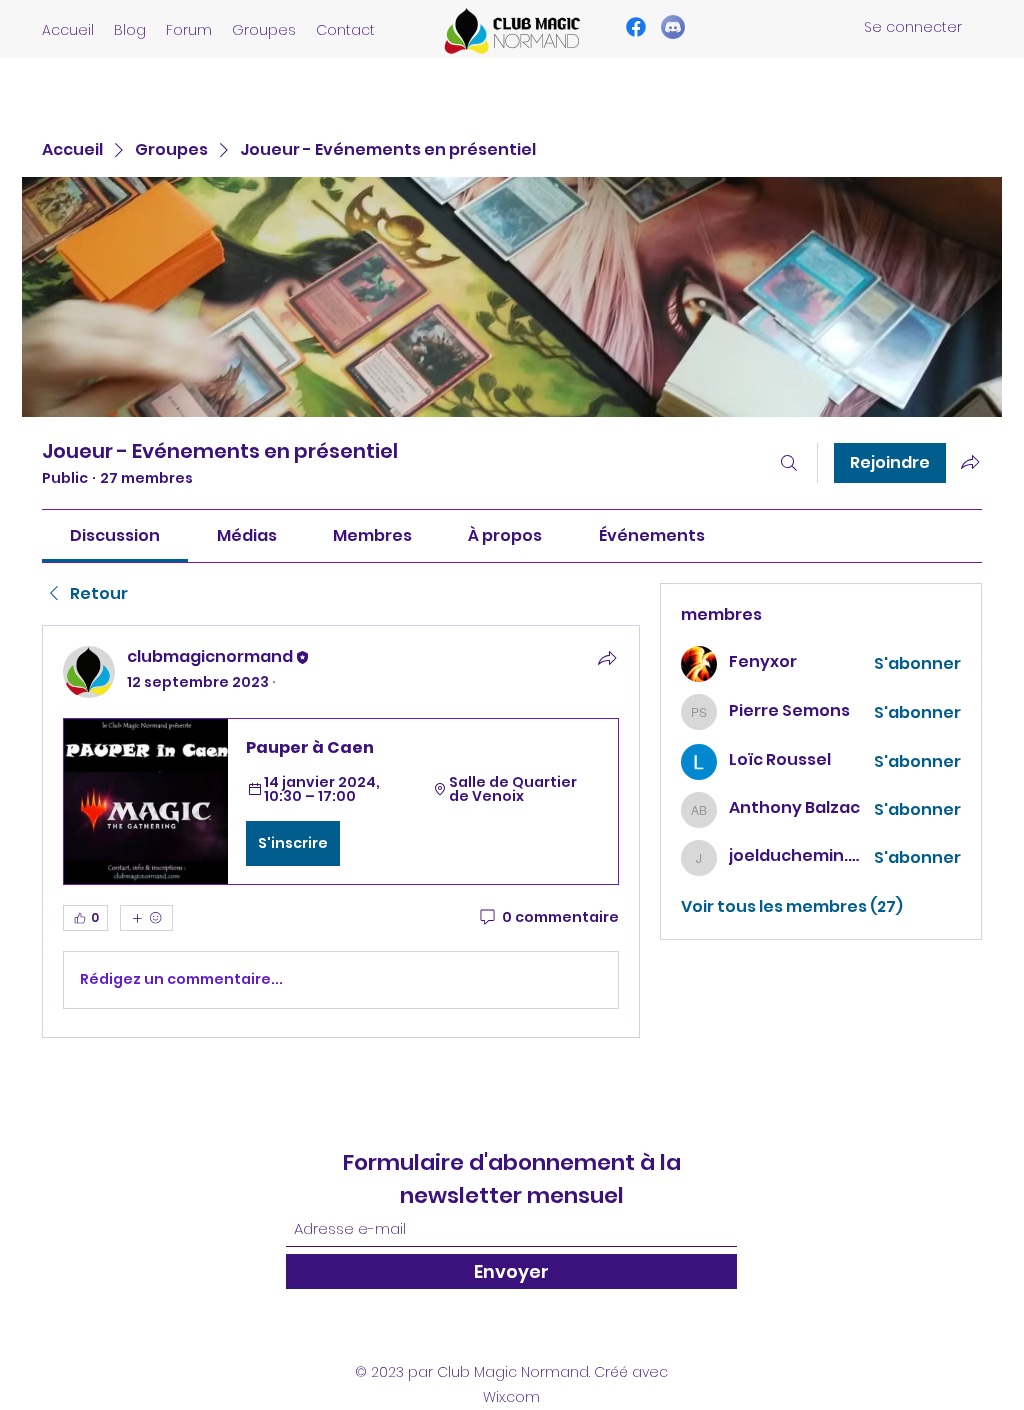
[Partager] (607, 658)
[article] (341, 831)
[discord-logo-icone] (673, 27)
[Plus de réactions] (146, 918)
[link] (115, 535)
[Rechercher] (789, 463)
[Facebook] (636, 27)
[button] (341, 801)
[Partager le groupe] (970, 462)
